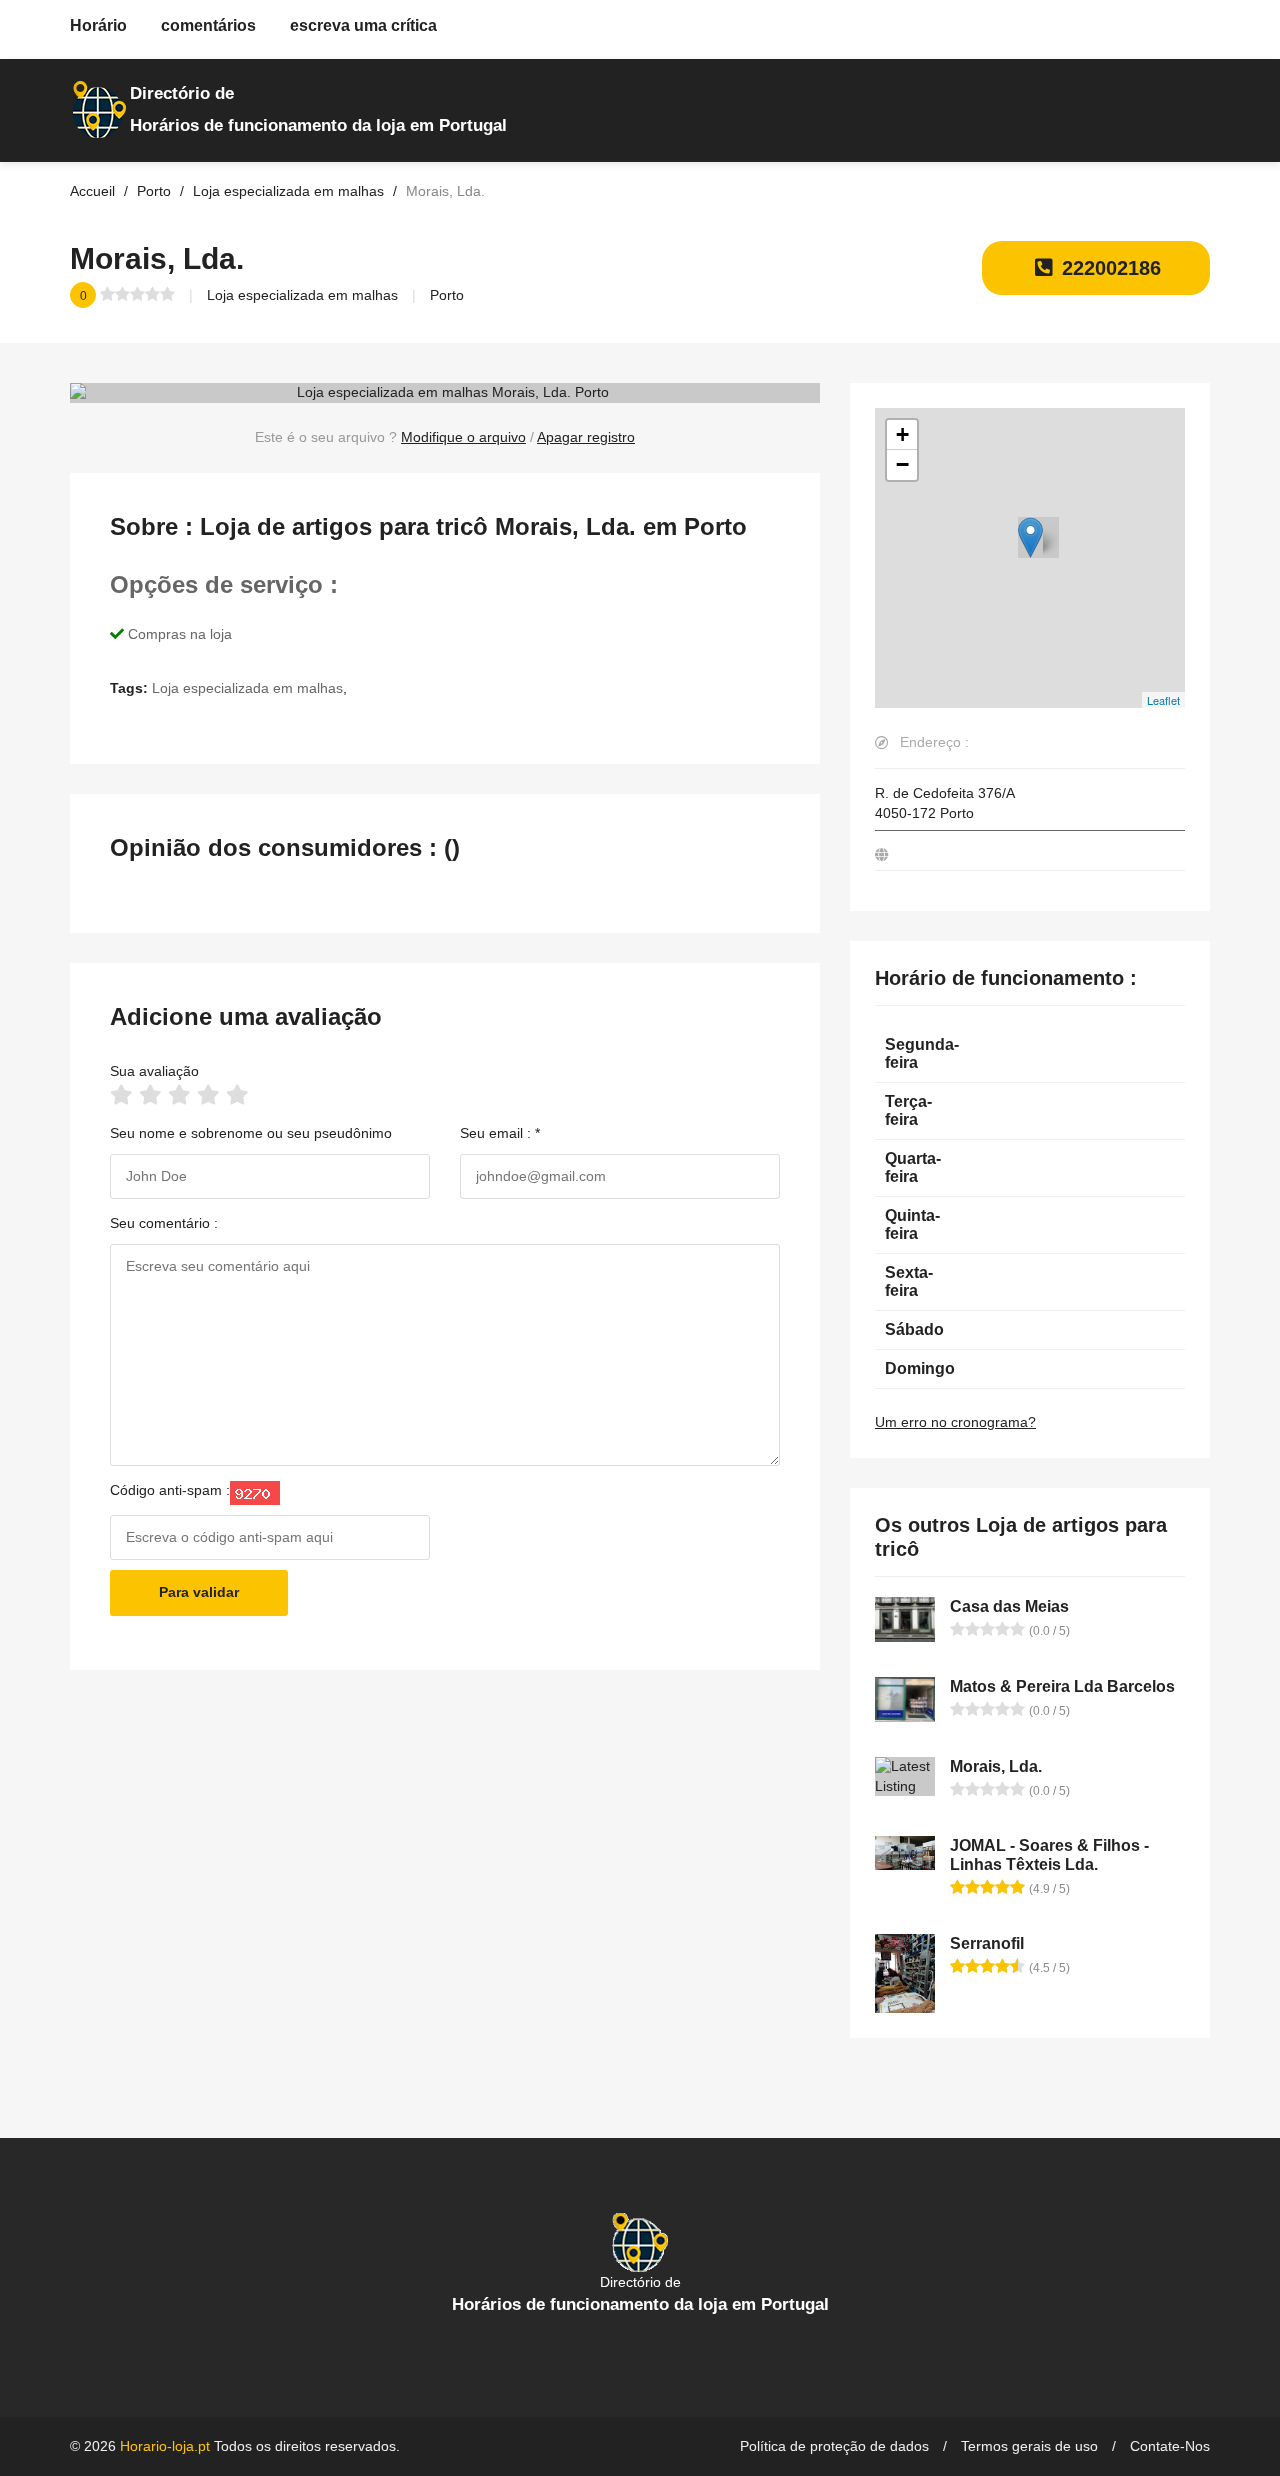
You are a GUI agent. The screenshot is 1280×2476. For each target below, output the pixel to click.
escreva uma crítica (363, 25)
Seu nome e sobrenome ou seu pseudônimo (251, 1133)
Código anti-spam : (170, 1490)
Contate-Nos (1170, 2446)
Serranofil (987, 1943)
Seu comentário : (164, 1223)
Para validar (199, 1592)
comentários (208, 25)
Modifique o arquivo (463, 437)
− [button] (902, 464)
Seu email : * (500, 1133)
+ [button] (902, 434)
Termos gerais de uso (1029, 2446)
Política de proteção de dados (834, 2446)
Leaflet (1163, 700)
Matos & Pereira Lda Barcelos (1062, 1686)
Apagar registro (586, 437)
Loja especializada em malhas (302, 295)
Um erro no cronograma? (955, 1422)
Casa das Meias (1009, 1606)
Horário (98, 25)
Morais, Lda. (996, 1766)
